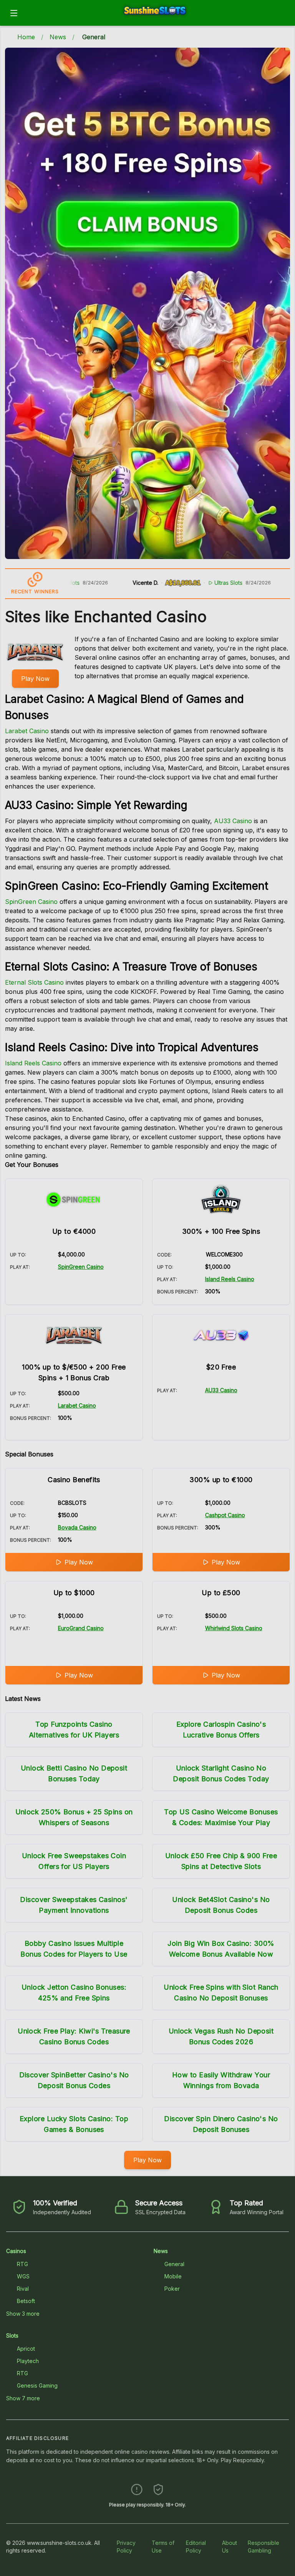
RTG (22, 2264)
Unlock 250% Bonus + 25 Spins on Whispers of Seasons (74, 1817)
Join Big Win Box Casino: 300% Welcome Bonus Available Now (221, 1949)
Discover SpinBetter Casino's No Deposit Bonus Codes (74, 2080)
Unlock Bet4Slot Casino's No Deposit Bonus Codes (221, 1905)
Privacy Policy (126, 2547)
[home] (157, 20)
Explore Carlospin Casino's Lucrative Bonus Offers (221, 1730)
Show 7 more (23, 2398)
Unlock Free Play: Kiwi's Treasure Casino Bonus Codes (74, 2036)
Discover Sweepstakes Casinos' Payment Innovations (74, 1905)
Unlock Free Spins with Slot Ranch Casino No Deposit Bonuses (221, 1993)
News (58, 37)
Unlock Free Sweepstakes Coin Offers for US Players (74, 1861)
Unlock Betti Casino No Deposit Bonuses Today (74, 1773)
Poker (172, 2289)
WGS (23, 2276)
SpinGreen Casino (31, 902)
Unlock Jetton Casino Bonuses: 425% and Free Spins (74, 1993)
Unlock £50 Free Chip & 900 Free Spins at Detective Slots (221, 1861)
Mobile (173, 2276)
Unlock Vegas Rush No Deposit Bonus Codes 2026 (221, 2036)
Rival (23, 2289)
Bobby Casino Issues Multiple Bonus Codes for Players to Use (74, 1949)
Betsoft (26, 2301)
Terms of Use (163, 2547)
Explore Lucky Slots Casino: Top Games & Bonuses (74, 2124)
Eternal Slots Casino (34, 982)
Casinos (16, 2251)
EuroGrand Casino (81, 1628)
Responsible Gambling (264, 2547)
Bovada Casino (77, 1527)
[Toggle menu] (14, 13)
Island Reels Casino (33, 1063)
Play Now (35, 679)
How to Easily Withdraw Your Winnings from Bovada (221, 2080)
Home (26, 37)
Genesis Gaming (37, 2385)
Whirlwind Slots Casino (234, 1628)
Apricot (26, 2349)
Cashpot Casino (225, 1515)
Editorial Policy (196, 2547)
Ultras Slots (181, 583)
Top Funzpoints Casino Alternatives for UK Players (74, 1730)
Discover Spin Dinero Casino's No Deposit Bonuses (221, 2124)
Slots (12, 2336)
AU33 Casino (233, 821)
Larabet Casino (27, 731)
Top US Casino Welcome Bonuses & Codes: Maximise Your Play (221, 1817)
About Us (230, 2547)
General (174, 2264)
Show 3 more (23, 2314)
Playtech (28, 2361)
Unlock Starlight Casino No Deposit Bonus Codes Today (221, 1773)
